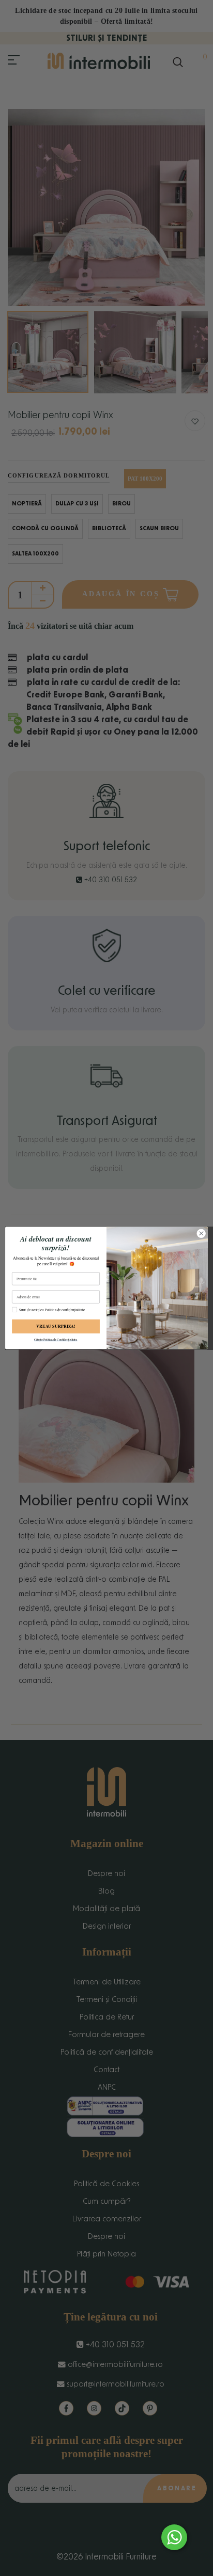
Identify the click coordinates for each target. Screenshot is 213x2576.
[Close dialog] (201, 1233)
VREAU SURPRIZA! (56, 1326)
